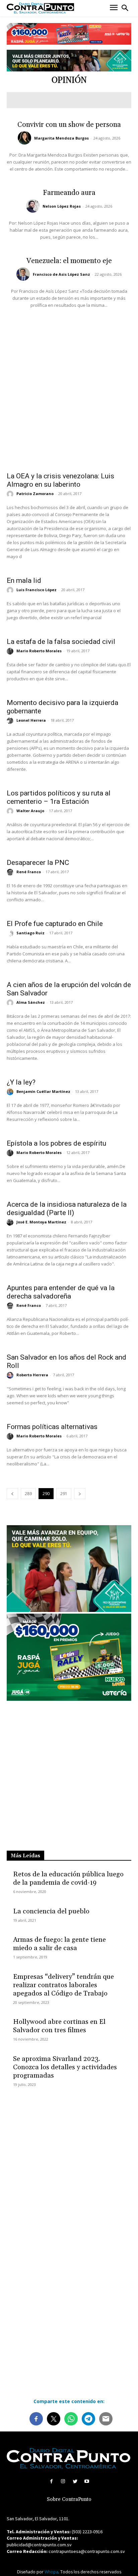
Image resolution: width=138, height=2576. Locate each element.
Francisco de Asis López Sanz (61, 274)
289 (28, 1494)
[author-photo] (25, 138)
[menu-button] (114, 8)
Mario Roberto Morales (39, 651)
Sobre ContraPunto (69, 2499)
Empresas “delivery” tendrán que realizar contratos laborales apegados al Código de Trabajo (63, 1985)
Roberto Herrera (32, 1375)
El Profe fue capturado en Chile (55, 924)
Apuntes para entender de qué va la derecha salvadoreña (61, 1292)
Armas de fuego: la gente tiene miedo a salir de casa (59, 1944)
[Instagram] (63, 2481)
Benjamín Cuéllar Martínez (43, 1091)
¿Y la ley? (21, 1082)
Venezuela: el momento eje (69, 261)
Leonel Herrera (31, 720)
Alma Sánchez (31, 1002)
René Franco (29, 872)
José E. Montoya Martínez (41, 1222)
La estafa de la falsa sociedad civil (61, 642)
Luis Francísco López (37, 590)
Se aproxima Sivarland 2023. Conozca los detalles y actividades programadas (65, 2067)
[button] (125, 8)
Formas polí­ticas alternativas (52, 1427)
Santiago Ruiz (30, 933)
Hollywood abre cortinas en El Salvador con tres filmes (59, 2026)
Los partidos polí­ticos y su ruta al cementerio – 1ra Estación (59, 797)
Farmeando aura (69, 193)
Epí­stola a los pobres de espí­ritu (56, 1143)
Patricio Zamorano (35, 494)
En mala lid (24, 580)
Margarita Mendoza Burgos (61, 138)
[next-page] (80, 1494)
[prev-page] (12, 1494)
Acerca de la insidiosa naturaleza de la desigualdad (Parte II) (67, 1209)
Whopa (51, 2572)
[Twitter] (75, 2481)
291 (64, 1494)
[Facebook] (51, 2481)
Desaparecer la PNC (38, 863)
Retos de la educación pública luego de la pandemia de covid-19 (68, 1879)
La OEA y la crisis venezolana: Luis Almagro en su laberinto (60, 480)
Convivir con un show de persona (69, 125)
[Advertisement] (69, 388)
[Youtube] (87, 2481)
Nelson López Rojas (62, 206)
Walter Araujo (30, 811)
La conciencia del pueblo (51, 1911)
